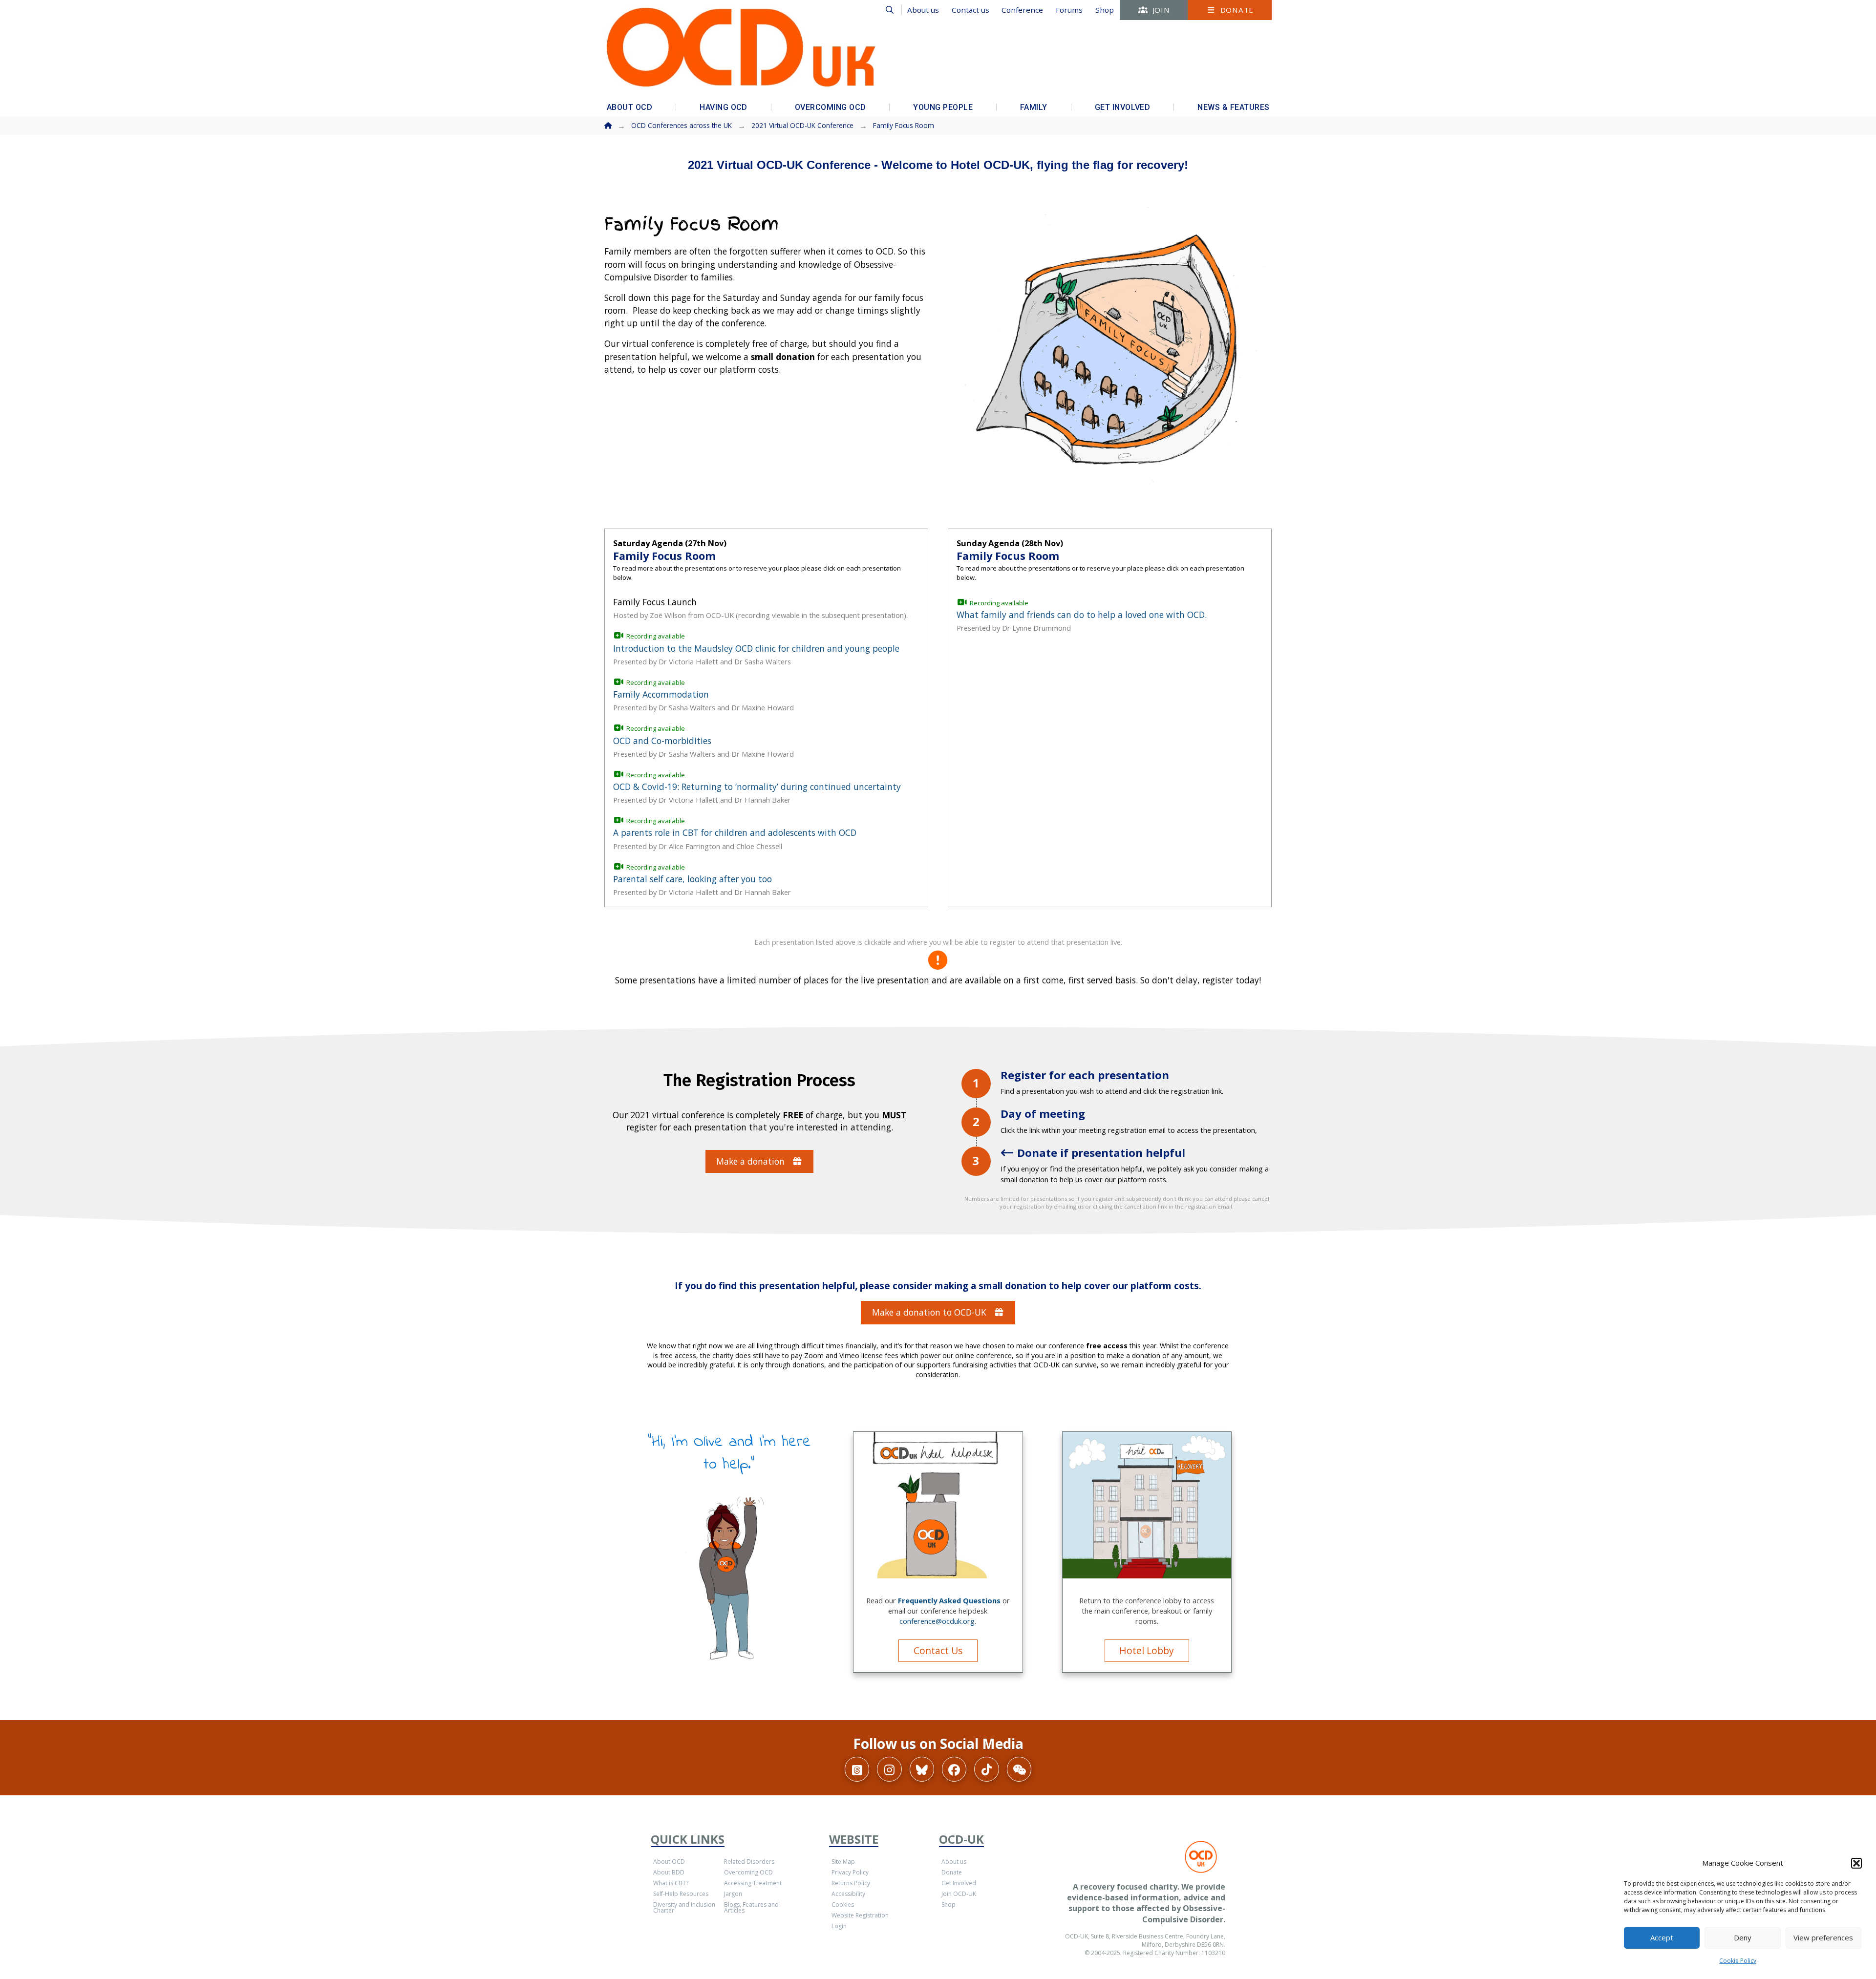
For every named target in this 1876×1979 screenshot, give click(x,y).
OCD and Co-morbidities (662, 741)
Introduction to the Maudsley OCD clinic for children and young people (756, 648)
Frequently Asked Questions (949, 1600)
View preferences (1823, 1937)
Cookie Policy (1738, 1961)
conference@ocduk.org (937, 1621)
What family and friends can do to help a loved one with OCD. (1082, 615)
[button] (1856, 1863)
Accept (1662, 1937)
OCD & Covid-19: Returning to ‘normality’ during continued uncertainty (757, 787)
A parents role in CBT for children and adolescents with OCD (735, 832)
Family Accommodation (661, 694)
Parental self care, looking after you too (693, 879)
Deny (1743, 1937)
